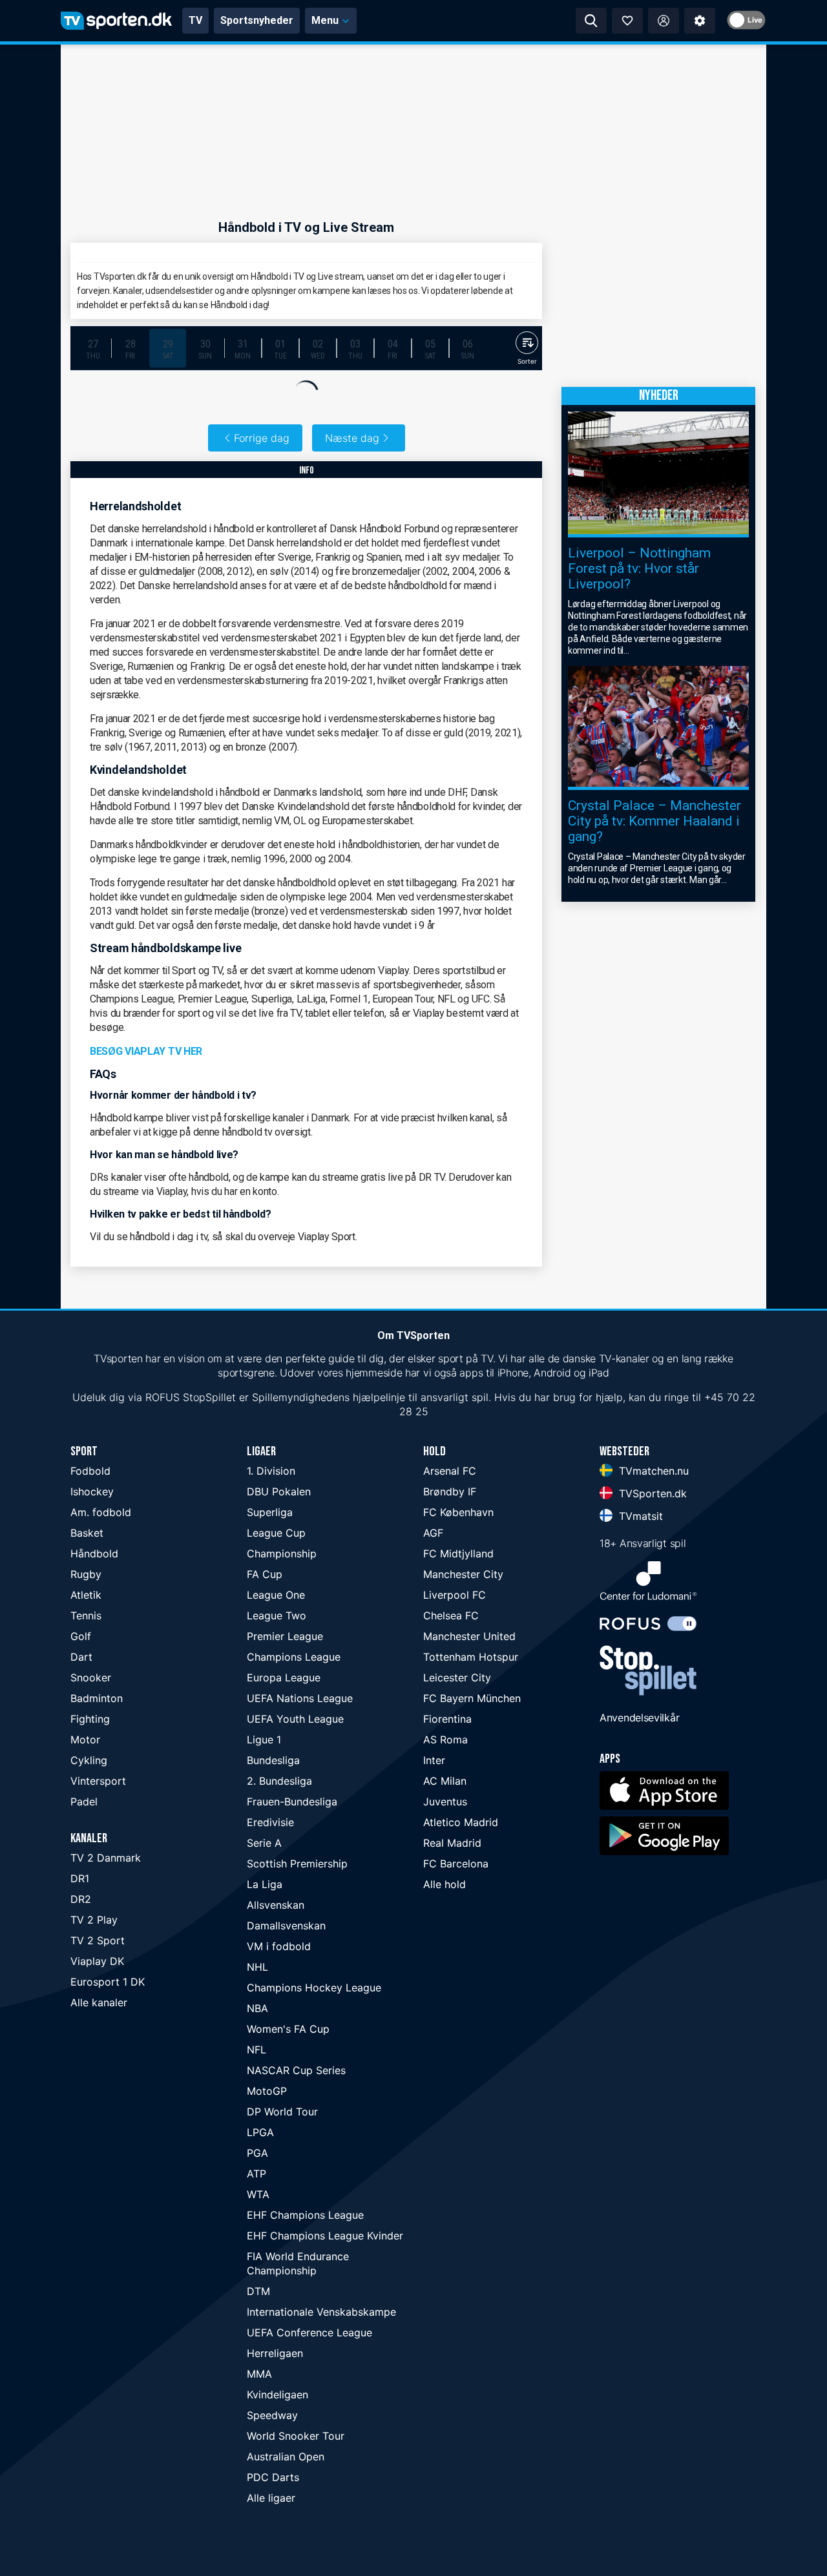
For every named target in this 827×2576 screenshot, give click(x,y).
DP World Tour (282, 2112)
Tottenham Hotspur (471, 1657)
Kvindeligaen (277, 2394)
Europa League (284, 1678)
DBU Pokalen (279, 1491)
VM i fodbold (279, 1946)
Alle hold (445, 1884)
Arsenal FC (450, 1471)
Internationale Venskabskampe (321, 2312)
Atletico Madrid (461, 1822)
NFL (256, 2050)
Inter (434, 1760)
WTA (258, 2194)
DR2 (81, 1899)
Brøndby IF (450, 1491)
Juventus (445, 1802)
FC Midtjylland (458, 1553)
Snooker (91, 1678)
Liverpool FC (455, 1595)
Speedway (272, 2415)
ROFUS (162, 1397)
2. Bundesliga (279, 1781)
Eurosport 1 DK (108, 1982)
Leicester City (457, 1678)
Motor (85, 1740)
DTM (258, 2291)
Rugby (86, 1574)
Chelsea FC (451, 1615)
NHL (257, 1967)
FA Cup (265, 1574)
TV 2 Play (94, 1920)
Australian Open (286, 2457)
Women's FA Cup (288, 2029)
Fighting (90, 1719)
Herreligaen (275, 2353)
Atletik (86, 1595)
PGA (257, 2153)
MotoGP (267, 2091)
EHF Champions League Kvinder (325, 2236)
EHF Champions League (305, 2215)
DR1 (80, 1878)
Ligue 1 (264, 1740)
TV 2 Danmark (106, 1858)
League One (276, 1595)
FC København (458, 1512)
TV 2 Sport (98, 1940)
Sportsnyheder (257, 20)
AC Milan (445, 1781)
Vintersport (98, 1781)
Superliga (270, 1512)
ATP (256, 2174)
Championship (282, 1553)
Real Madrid (452, 1843)
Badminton (97, 1698)
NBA (257, 2008)
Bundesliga (273, 1760)
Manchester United (469, 1636)
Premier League (285, 1636)
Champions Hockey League (314, 1988)
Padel (84, 1802)
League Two (277, 1615)
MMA (259, 2374)
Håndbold (94, 1553)
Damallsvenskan (286, 1926)
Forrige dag (262, 438)
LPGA (260, 2132)
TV (195, 20)
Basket (87, 1533)
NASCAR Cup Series (296, 2070)
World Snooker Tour (296, 2436)
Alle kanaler (99, 2002)
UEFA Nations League (300, 1698)
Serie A (264, 1843)
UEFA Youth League (295, 1719)
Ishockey (92, 1491)
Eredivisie (270, 1822)
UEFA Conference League (309, 2332)
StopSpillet (209, 1397)
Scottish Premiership (297, 1864)
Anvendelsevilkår (639, 1718)
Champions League (294, 1657)
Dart (81, 1657)
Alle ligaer (271, 2498)
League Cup (276, 1533)
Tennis (86, 1615)
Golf (81, 1636)
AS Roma (445, 1740)
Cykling (89, 1760)
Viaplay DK (97, 1961)
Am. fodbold (101, 1512)
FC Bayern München (472, 1698)
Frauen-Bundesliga (292, 1802)
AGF (433, 1533)
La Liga (265, 1884)
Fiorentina (447, 1719)
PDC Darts (273, 2477)
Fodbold (90, 1471)
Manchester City (463, 1574)
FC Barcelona (456, 1864)
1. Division (271, 1471)
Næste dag (352, 438)
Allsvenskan (276, 1905)
